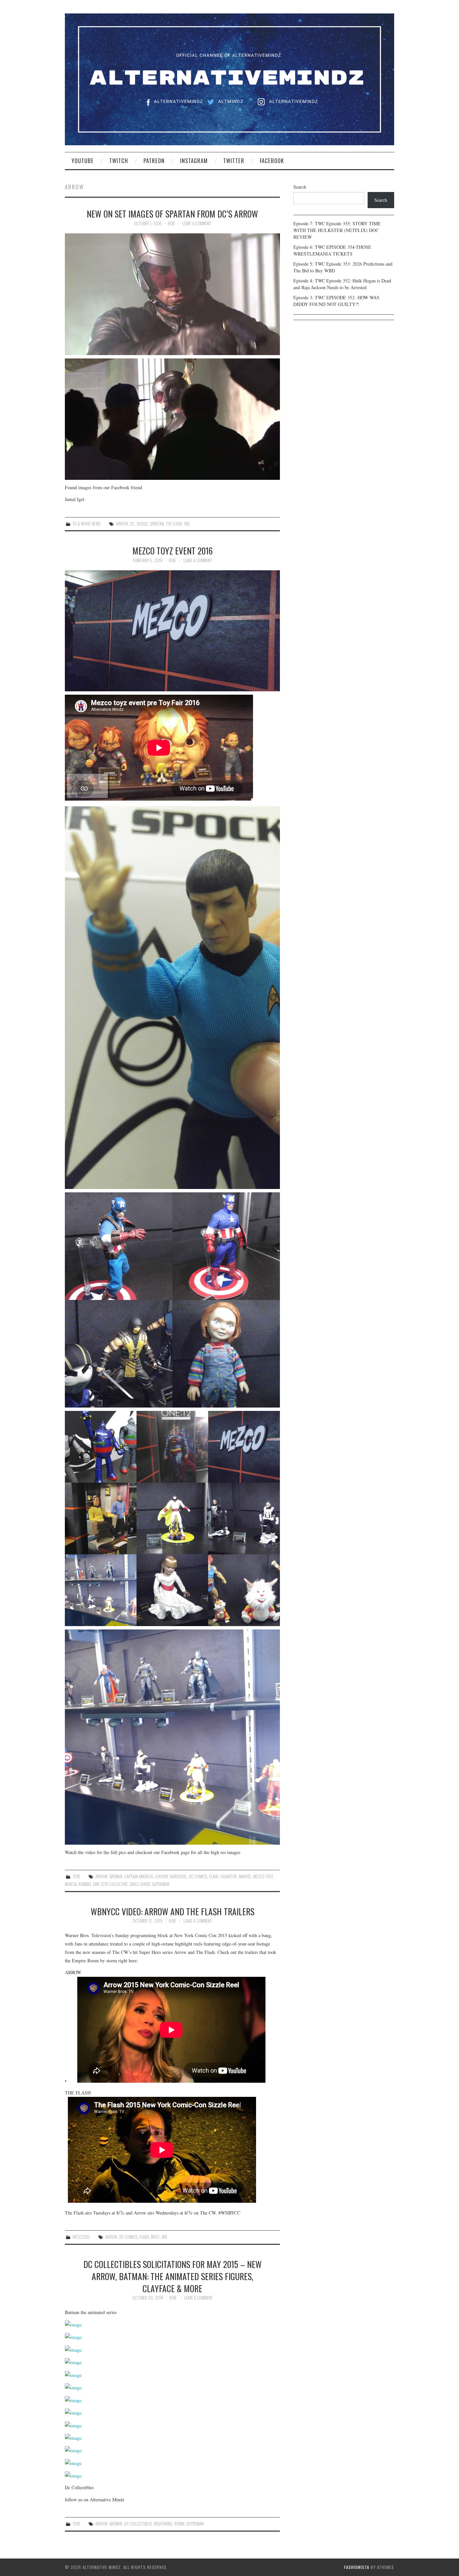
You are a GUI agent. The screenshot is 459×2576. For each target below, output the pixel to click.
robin (179, 2524)
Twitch (119, 161)
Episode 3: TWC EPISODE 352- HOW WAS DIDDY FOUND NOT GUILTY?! (336, 301)
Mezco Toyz (263, 1876)
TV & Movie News (87, 524)
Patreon (154, 161)
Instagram (194, 161)
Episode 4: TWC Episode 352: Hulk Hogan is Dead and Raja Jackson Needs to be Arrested (342, 284)
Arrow (122, 524)
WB (187, 524)
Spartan (157, 524)
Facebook (272, 161)
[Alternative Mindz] (229, 79)
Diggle (142, 524)
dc (132, 524)
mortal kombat (78, 1884)
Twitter (234, 161)
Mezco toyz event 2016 (173, 550)
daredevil (178, 1876)
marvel (245, 1876)
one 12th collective (110, 1884)
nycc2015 (81, 2237)
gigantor (229, 1876)
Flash (214, 1876)
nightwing (163, 2524)
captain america (139, 1876)
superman (161, 1884)
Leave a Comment (197, 223)
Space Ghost (140, 1884)
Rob (171, 223)
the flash (174, 524)
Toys (76, 1876)
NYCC (155, 2237)
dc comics (198, 1876)
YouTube (83, 161)
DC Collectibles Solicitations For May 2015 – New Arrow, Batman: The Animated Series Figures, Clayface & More (173, 2276)
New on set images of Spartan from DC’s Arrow (172, 214)
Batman (116, 1876)
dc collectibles (138, 2524)
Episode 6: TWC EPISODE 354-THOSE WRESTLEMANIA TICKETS (332, 250)
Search (300, 187)
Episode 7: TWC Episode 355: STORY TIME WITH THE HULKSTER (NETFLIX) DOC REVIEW (337, 230)
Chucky (161, 1876)
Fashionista (357, 2567)
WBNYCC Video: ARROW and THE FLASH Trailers (173, 1911)
